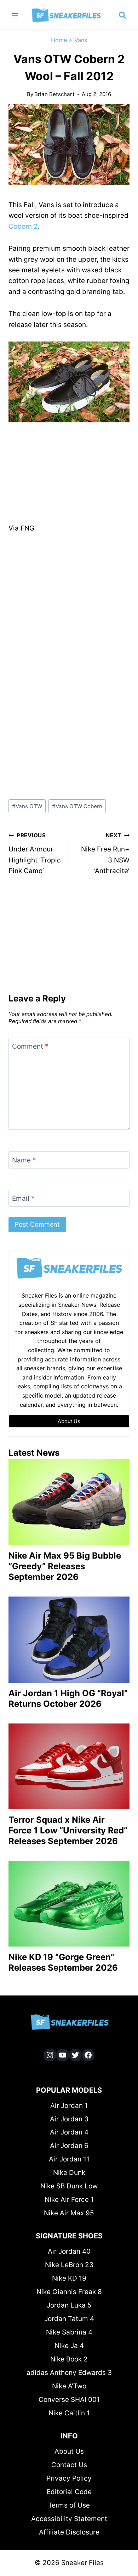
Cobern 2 (23, 226)
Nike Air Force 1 (69, 2200)
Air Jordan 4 (69, 2132)
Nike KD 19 (69, 2278)
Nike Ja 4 (69, 2346)
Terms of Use (69, 2505)
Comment (30, 1046)
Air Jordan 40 (69, 2251)
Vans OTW (27, 806)
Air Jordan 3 (69, 2119)
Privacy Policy (69, 2478)
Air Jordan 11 (69, 2159)
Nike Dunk (69, 2173)
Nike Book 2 (69, 2359)
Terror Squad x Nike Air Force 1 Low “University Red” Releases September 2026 (68, 1830)
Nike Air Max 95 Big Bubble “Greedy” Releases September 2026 (65, 1566)
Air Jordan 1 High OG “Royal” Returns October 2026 (68, 1698)
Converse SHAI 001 (69, 2400)
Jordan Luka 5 (69, 2305)
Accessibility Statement (69, 2519)
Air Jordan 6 (69, 2146)
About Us (69, 2451)
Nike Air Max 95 (69, 2213)
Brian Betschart (54, 94)
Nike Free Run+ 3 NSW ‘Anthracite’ (105, 853)
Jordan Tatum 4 (69, 2319)
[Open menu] (15, 15)
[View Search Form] (122, 15)
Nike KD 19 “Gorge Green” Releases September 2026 (63, 1962)
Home (59, 40)
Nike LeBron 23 (69, 2265)
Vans (81, 40)
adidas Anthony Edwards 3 (69, 2373)
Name (24, 1160)
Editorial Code (69, 2492)
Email (23, 1198)
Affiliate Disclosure (69, 2532)
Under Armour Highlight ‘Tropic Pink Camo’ (35, 853)
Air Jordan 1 (69, 2106)
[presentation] (69, 1502)
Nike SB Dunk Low (69, 2186)
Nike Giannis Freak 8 (69, 2292)
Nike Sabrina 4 (69, 2332)
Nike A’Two (69, 2386)
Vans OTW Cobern (77, 806)
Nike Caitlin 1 (69, 2413)
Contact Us (69, 2465)
